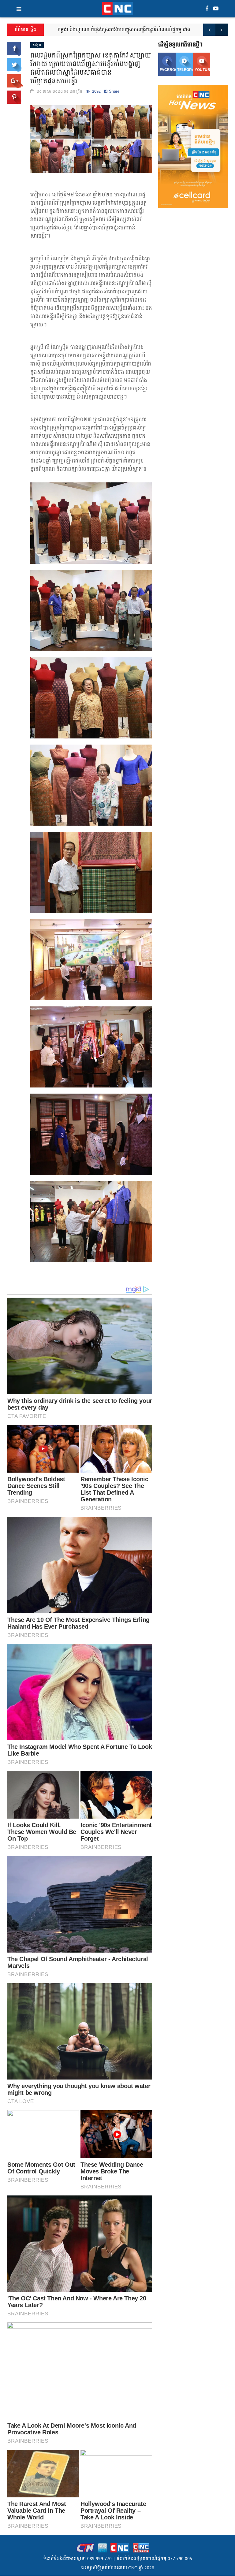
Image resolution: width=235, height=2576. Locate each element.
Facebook (168, 70)
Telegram (185, 70)
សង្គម (37, 45)
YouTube (203, 70)
